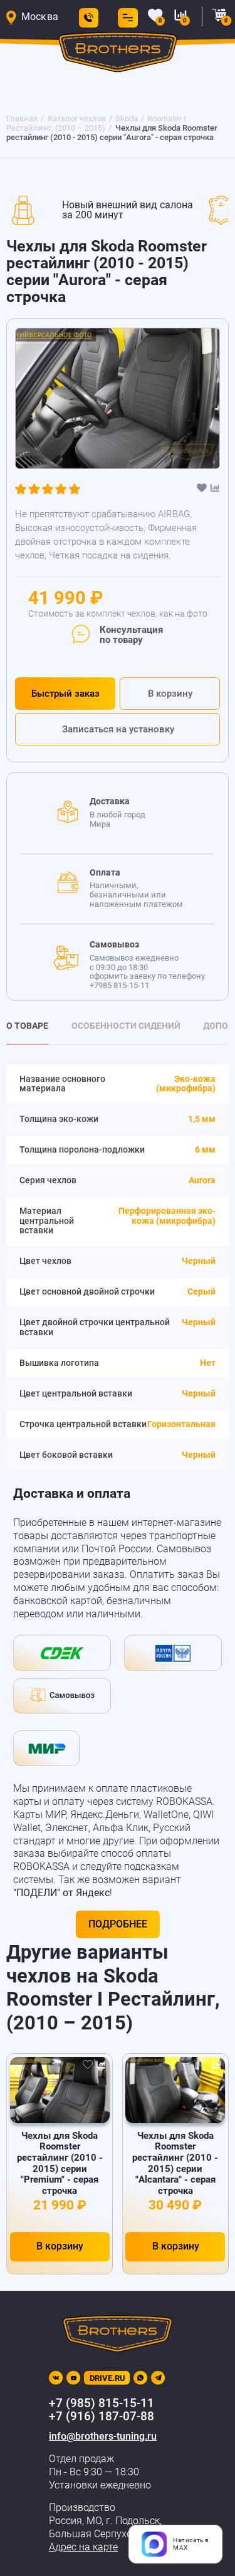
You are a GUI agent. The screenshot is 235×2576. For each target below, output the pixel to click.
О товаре (27, 1026)
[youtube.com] (73, 2378)
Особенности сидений (126, 1026)
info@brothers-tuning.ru (103, 2437)
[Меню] (125, 18)
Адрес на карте (83, 2547)
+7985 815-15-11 (119, 985)
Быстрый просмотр (60, 2089)
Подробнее (118, 1924)
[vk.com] (56, 2378)
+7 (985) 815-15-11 (102, 2403)
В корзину (170, 694)
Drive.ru (107, 2378)
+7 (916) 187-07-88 (102, 2417)
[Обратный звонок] (89, 18)
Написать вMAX (191, 2544)
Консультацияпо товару (131, 635)
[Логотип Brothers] (118, 55)
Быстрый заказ (65, 694)
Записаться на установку (118, 729)
